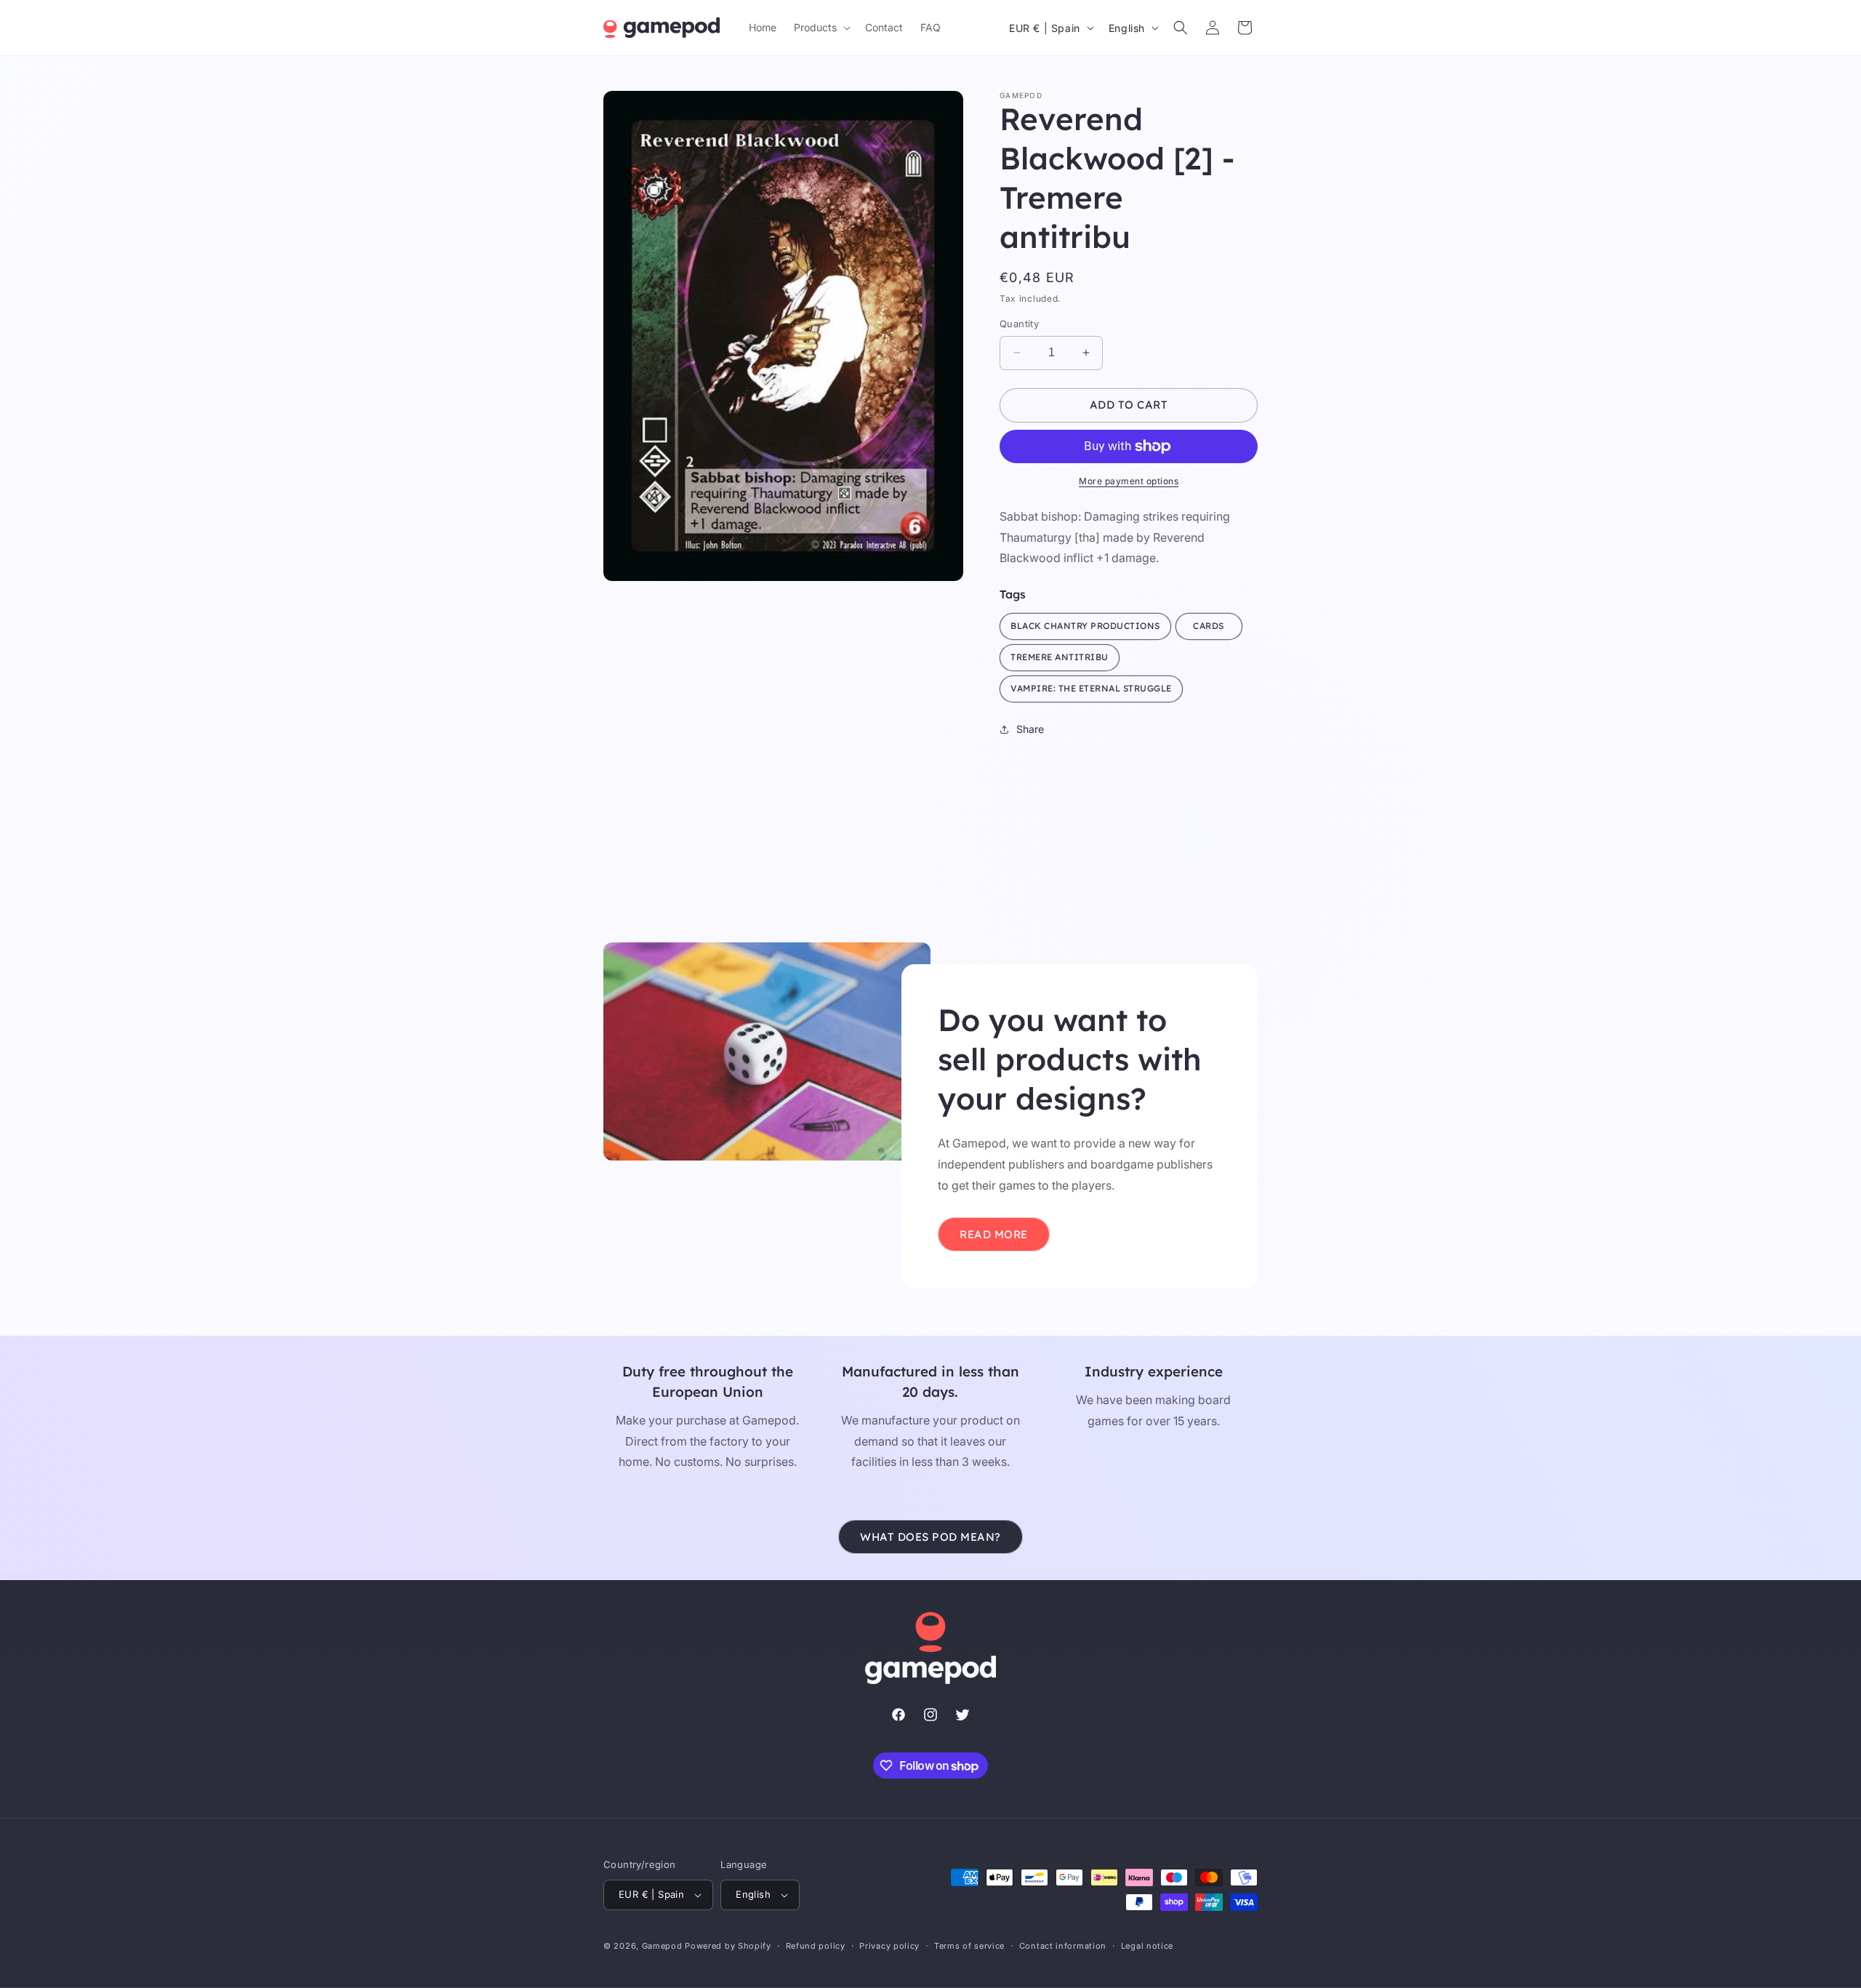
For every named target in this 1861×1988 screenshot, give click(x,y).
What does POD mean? (930, 1537)
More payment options (1129, 481)
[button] (821, 28)
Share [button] (1030, 729)
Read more (994, 1234)
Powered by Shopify (728, 1946)
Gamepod (662, 1946)
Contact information (1063, 1946)
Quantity (1019, 324)
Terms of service (969, 1946)
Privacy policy (889, 1946)
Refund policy (816, 1946)
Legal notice (1147, 1946)
